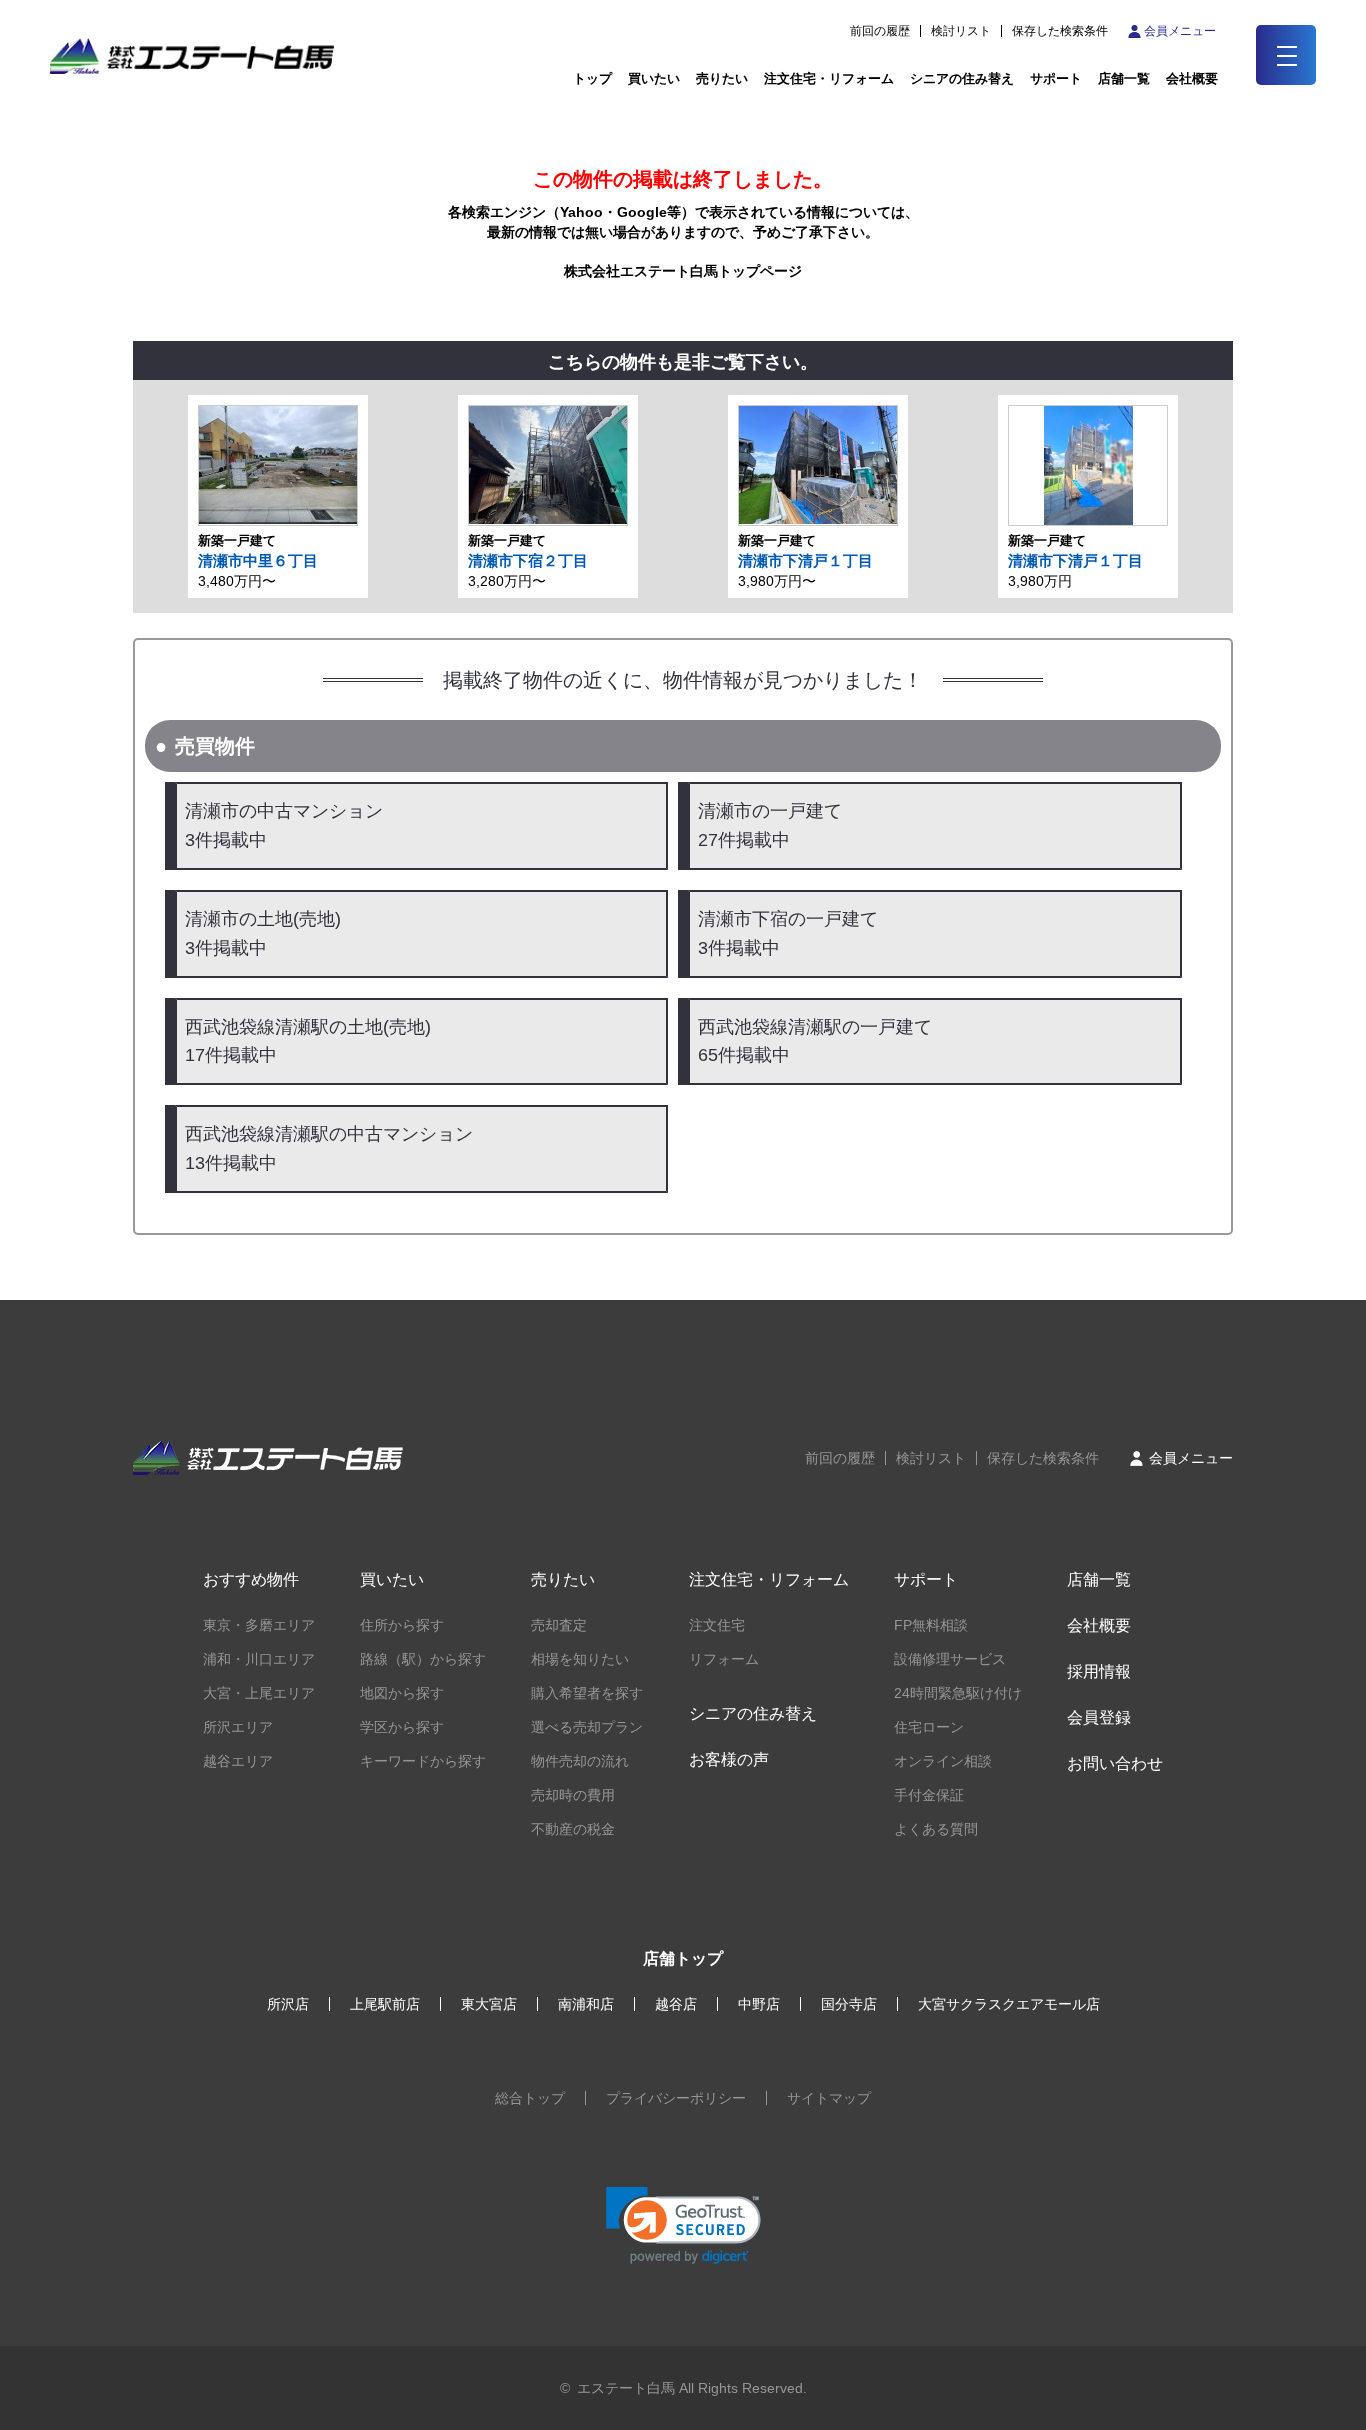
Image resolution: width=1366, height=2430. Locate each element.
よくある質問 (936, 1829)
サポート (1056, 78)
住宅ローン (929, 1727)
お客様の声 (729, 1759)
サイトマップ (829, 2098)
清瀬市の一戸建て (770, 825)
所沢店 (288, 2004)
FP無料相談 (931, 1625)
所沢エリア (238, 1727)
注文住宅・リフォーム (829, 78)
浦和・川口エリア (259, 1659)
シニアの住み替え (962, 78)
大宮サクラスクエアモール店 (1009, 2004)
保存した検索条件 (1060, 31)
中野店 (759, 2004)
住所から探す (402, 1625)
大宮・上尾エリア (259, 1693)
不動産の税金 (573, 1829)
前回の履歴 (880, 31)
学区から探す (402, 1727)
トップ (592, 78)
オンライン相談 (943, 1761)
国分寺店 (849, 2004)
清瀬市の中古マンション (284, 825)
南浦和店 (586, 2004)
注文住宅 (717, 1625)
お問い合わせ (1115, 1763)
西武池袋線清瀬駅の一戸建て (815, 1041)
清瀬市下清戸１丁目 (805, 560)
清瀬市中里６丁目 (258, 560)
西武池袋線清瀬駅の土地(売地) (308, 1041)
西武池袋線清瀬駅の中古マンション (329, 1148)
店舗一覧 (1124, 78)
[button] (683, 2225)
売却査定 (559, 1625)
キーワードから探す (423, 1761)
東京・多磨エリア (259, 1625)
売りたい (722, 78)
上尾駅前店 (385, 2004)
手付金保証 (929, 1795)
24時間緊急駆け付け (958, 1693)
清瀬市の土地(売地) (263, 933)
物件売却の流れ (580, 1761)
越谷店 (676, 2004)
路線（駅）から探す (423, 1659)
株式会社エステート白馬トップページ (683, 271)
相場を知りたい (580, 1659)
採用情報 (1099, 1671)
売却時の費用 (573, 1795)
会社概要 (1099, 1625)
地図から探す (402, 1693)
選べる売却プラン (587, 1727)
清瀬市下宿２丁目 (528, 560)
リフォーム (724, 1659)
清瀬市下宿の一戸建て (788, 933)
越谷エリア (238, 1761)
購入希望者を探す (587, 1693)
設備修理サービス (950, 1659)
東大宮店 (489, 2004)
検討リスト (961, 31)
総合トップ (530, 2098)
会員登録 (1099, 1717)
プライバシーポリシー (676, 2098)
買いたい (654, 78)
